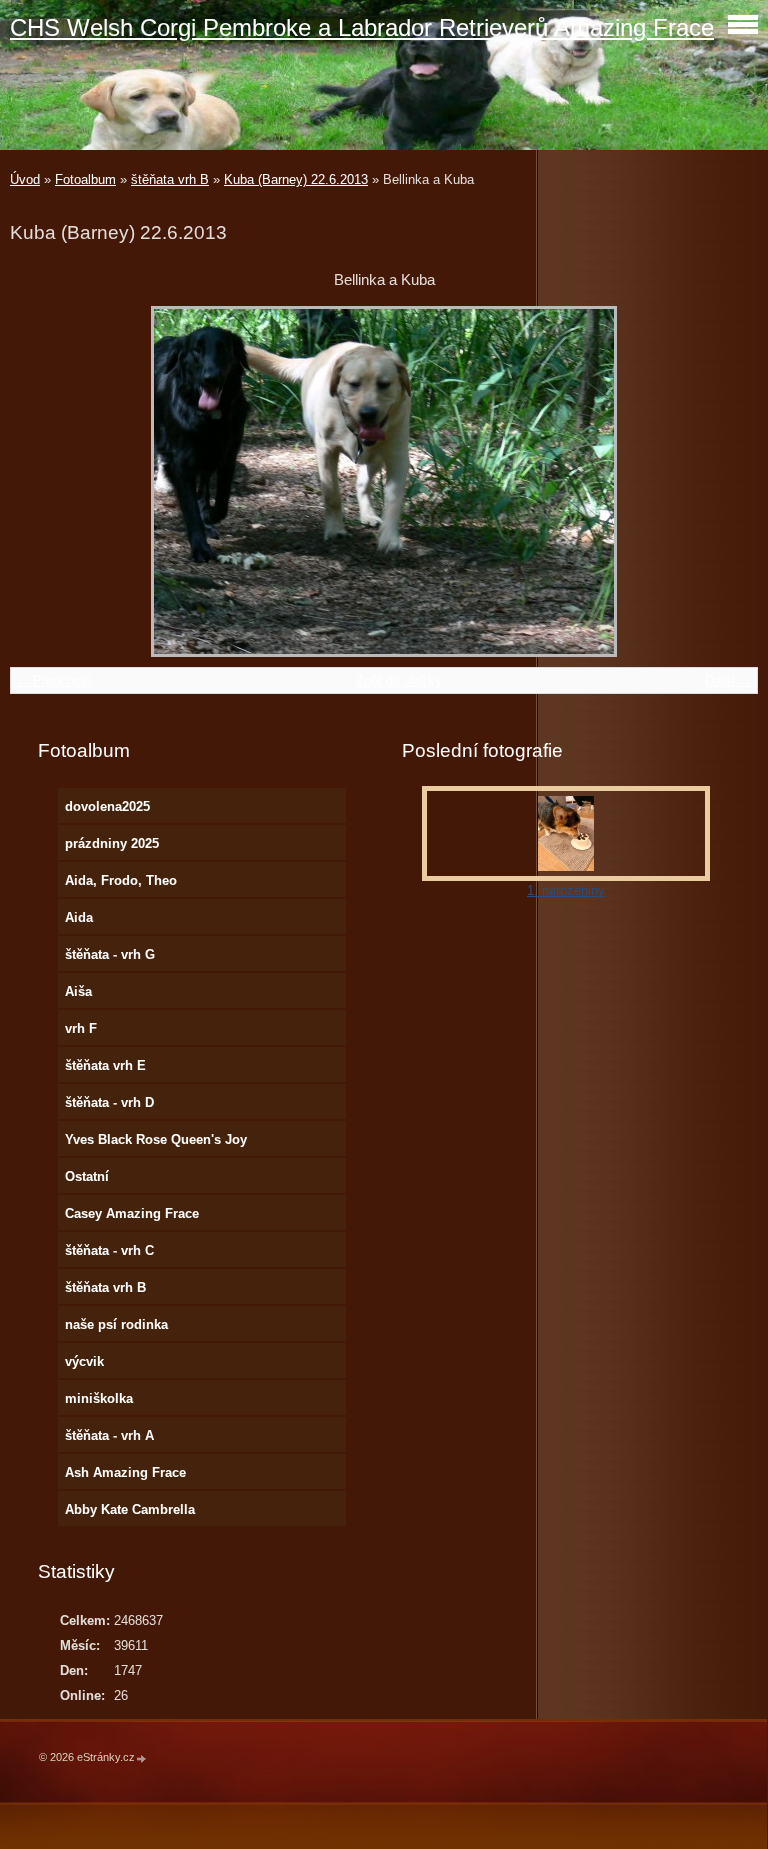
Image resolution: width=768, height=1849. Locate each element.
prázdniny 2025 (112, 843)
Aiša (78, 991)
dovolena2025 (107, 806)
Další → (728, 680)
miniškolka (99, 1398)
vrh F (81, 1028)
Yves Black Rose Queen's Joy (156, 1139)
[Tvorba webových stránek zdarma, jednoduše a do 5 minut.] (142, 1758)
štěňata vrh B (170, 179)
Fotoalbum (85, 179)
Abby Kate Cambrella (130, 1509)
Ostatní (87, 1176)
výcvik (84, 1361)
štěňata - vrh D (109, 1102)
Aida (79, 917)
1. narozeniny (566, 890)
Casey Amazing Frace (132, 1213)
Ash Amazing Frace (125, 1472)
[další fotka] (725, 481)
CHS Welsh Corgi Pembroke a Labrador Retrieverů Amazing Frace (362, 27)
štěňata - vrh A (109, 1435)
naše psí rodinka (116, 1324)
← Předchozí (54, 680)
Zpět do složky (399, 680)
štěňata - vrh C (109, 1250)
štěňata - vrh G (110, 954)
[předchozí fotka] (42, 481)
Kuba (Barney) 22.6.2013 (296, 179)
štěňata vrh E (105, 1065)
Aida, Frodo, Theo (121, 880)
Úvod (25, 179)
